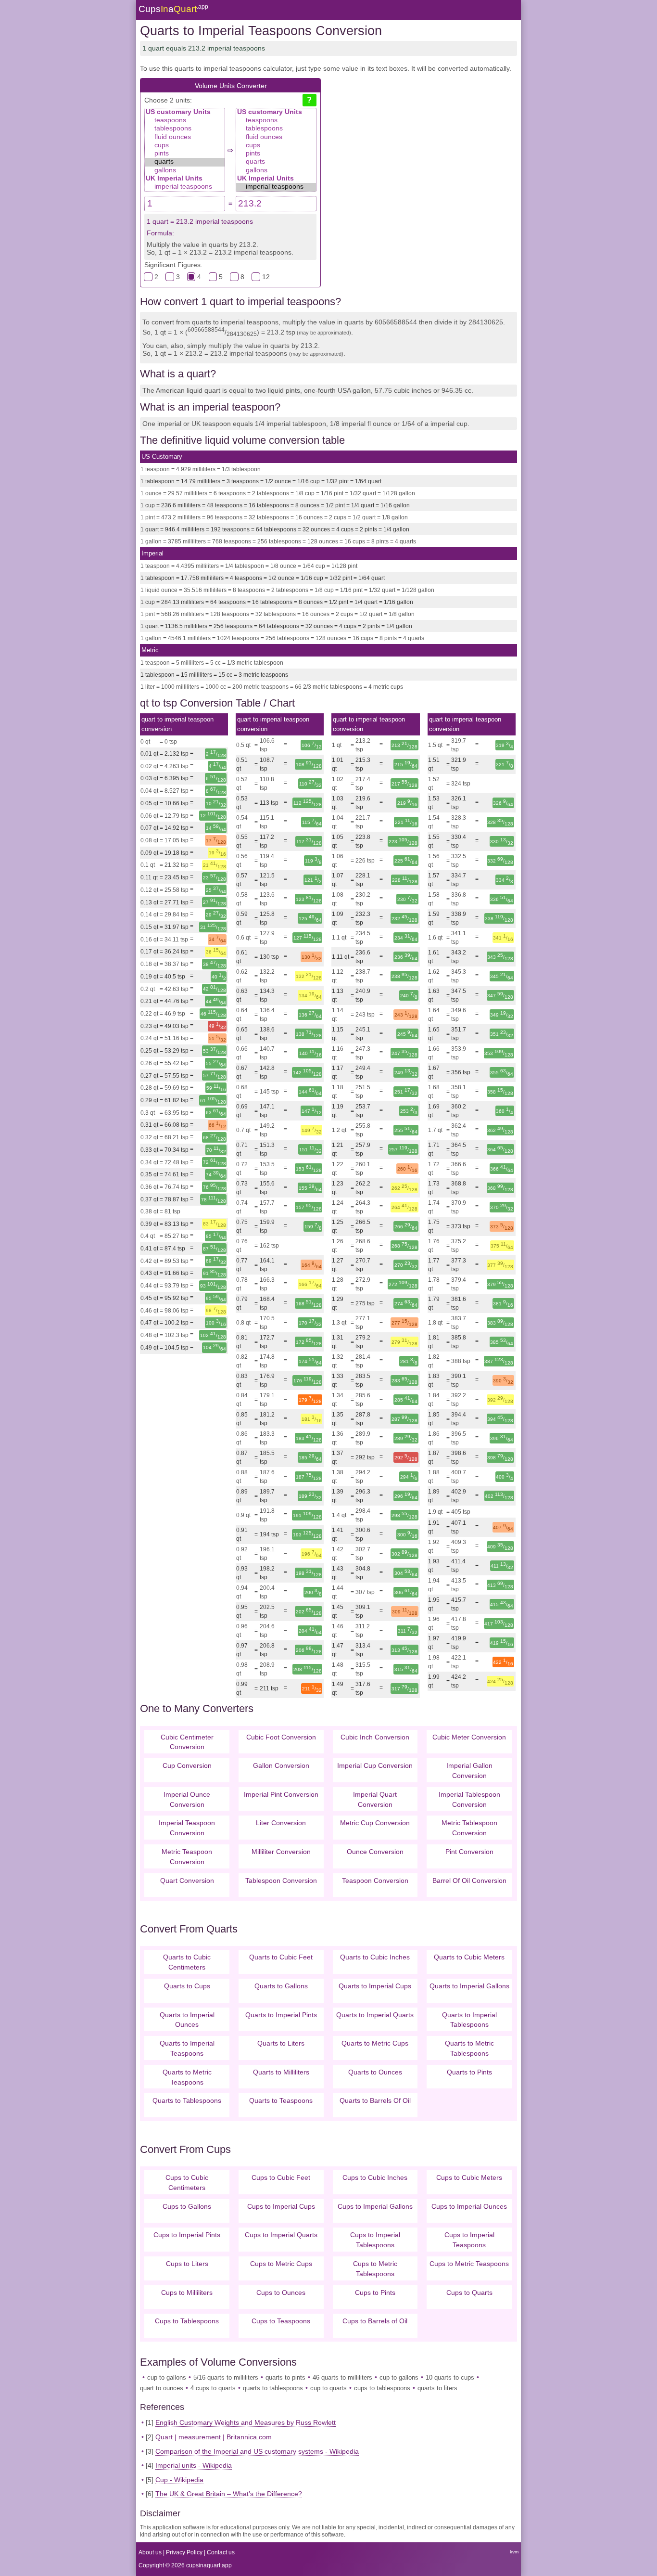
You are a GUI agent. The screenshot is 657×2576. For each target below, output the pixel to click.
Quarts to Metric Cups (375, 2043)
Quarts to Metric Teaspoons (187, 2077)
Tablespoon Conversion (281, 1880)
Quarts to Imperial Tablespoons (469, 2020)
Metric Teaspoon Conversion (187, 1857)
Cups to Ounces (281, 2293)
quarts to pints (285, 2377)
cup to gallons (167, 2377)
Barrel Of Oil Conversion (469, 1880)
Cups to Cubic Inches (375, 2177)
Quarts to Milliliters (281, 2072)
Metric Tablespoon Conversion (469, 1828)
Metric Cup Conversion (375, 1823)
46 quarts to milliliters (342, 2377)
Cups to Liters (187, 2264)
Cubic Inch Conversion (375, 1737)
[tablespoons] (185, 129)
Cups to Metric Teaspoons (469, 2264)
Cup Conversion (187, 1765)
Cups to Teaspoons (281, 2321)
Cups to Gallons (187, 2206)
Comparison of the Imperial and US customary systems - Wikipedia (257, 2451)
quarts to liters (437, 2388)
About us (150, 2552)
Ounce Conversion (375, 1852)
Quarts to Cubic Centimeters (187, 1962)
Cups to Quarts (469, 2293)
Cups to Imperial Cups (281, 2206)
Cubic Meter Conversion (469, 1737)
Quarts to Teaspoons (281, 2100)
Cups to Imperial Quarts (281, 2235)
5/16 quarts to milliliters (226, 2377)
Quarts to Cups (187, 1986)
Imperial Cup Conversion (375, 1765)
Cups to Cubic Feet (281, 2177)
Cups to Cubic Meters (469, 2177)
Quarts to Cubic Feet (281, 1957)
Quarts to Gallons (281, 1986)
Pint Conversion (469, 1852)
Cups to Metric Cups (281, 2264)
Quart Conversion (187, 1880)
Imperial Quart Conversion (375, 1799)
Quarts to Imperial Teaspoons (187, 2048)
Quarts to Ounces (375, 2072)
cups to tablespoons (382, 2388)
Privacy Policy (184, 2552)
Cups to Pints (375, 2293)
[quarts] (185, 162)
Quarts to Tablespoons (187, 2100)
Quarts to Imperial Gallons (469, 1986)
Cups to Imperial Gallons (375, 2206)
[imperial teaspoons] (185, 187)
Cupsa (173, 9)
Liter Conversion (281, 1823)
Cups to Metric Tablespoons (375, 2269)
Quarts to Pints (469, 2072)
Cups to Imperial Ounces (469, 2206)
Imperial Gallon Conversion (469, 1771)
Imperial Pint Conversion (281, 1794)
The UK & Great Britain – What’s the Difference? (229, 2494)
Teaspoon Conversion (375, 1880)
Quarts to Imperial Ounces (187, 2020)
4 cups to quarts (213, 2388)
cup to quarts (328, 2388)
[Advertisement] (419, 155)
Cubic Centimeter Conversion (187, 1742)
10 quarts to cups (450, 2377)
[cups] (185, 146)
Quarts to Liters (281, 2043)
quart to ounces (162, 2388)
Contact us (221, 2552)
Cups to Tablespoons (187, 2321)
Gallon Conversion (281, 1765)
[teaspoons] (185, 121)
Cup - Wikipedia (179, 2480)
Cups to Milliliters (187, 2293)
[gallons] (185, 171)
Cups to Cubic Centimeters (187, 2183)
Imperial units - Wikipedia (194, 2465)
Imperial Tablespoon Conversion (469, 1799)
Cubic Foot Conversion (281, 1737)
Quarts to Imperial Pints (281, 2015)
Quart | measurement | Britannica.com (214, 2437)
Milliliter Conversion (281, 1852)
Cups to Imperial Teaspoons (469, 2240)
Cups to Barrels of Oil (375, 2321)
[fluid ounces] (185, 137)
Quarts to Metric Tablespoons (469, 2048)
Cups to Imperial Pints (187, 2235)
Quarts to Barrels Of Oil (375, 2100)
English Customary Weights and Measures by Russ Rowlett (246, 2422)
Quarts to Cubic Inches (375, 1957)
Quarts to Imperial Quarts (375, 2015)
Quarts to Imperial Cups (375, 1986)
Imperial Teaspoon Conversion (187, 1828)
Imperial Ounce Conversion (187, 1799)
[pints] (185, 154)
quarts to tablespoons (273, 2388)
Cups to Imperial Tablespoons (375, 2240)
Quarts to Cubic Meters (469, 1957)
